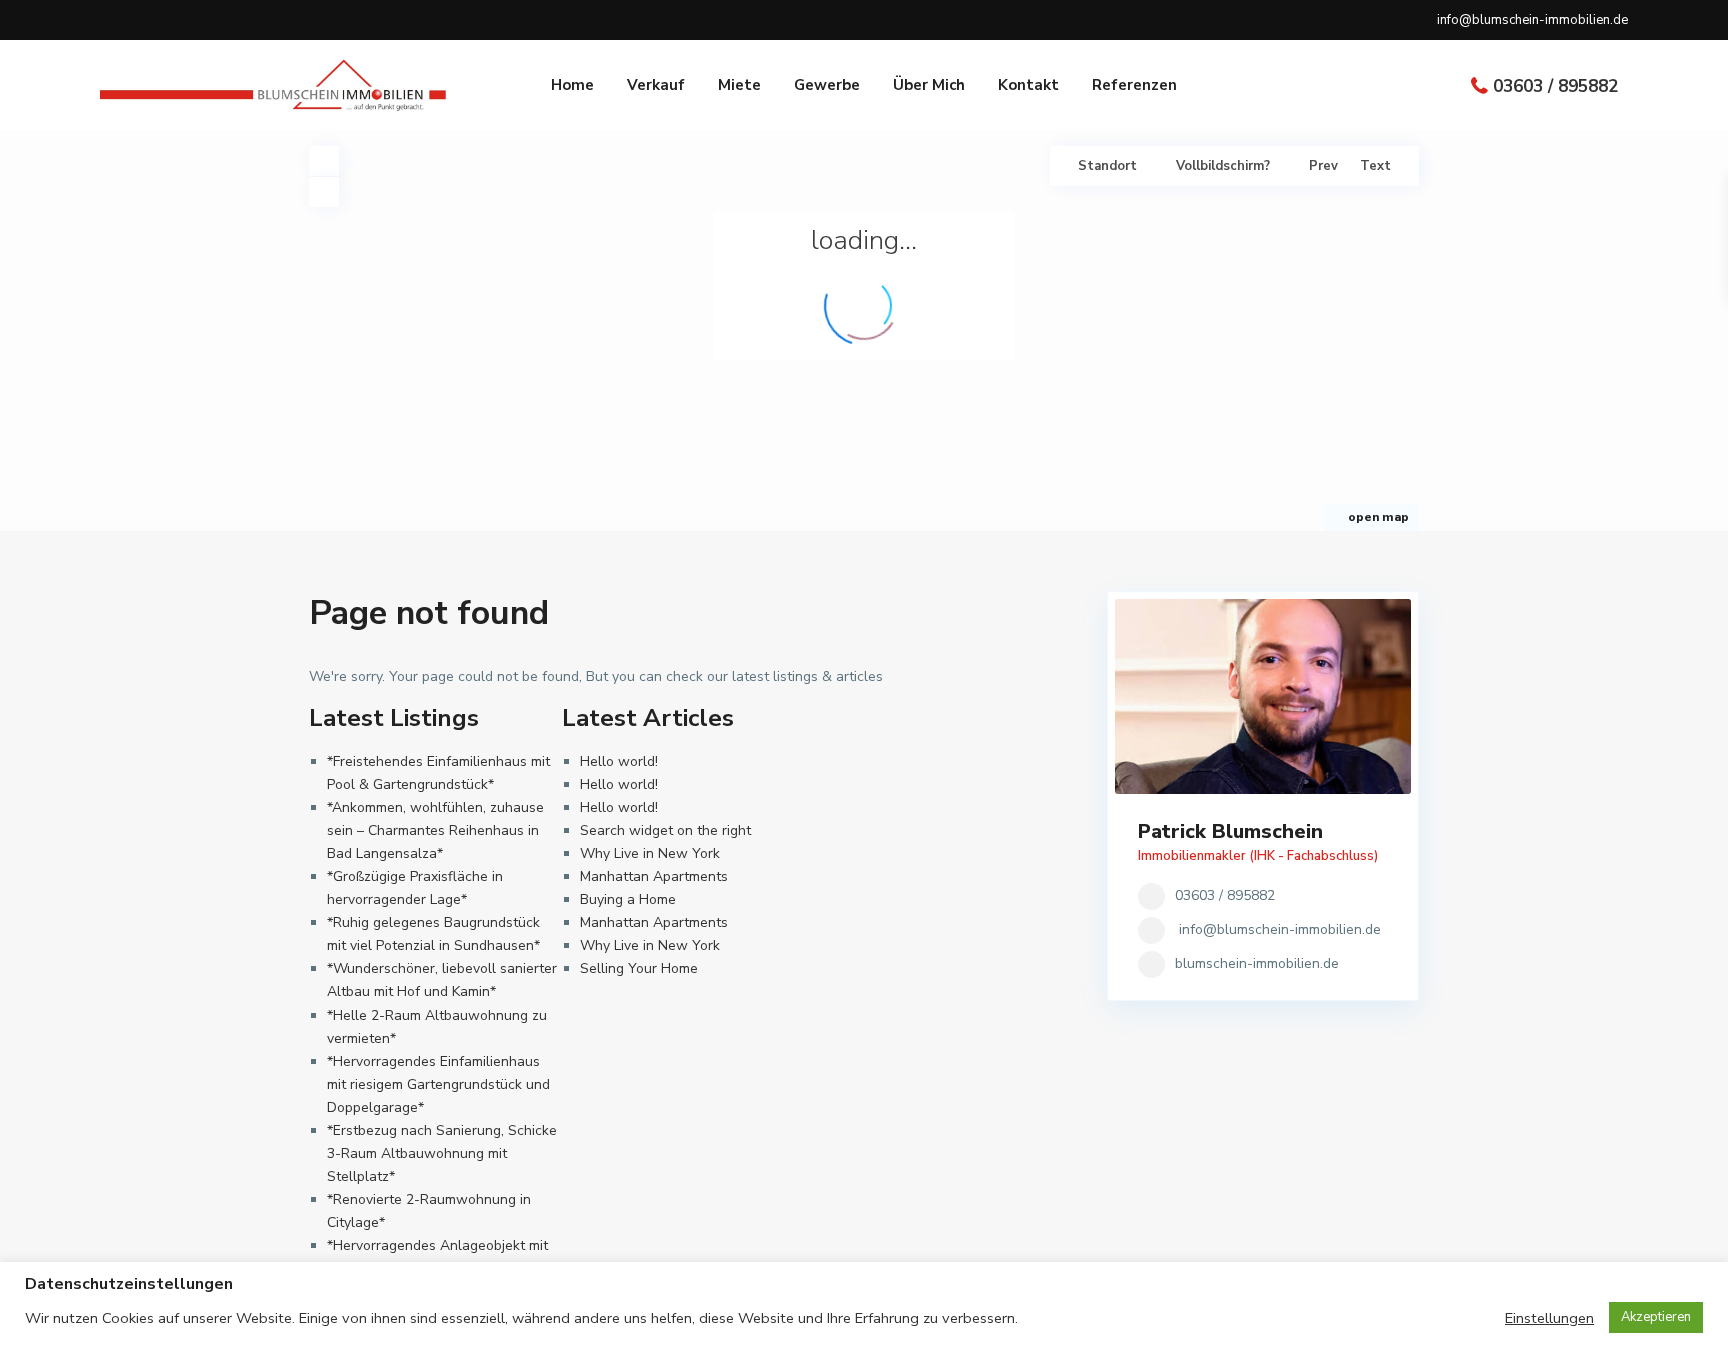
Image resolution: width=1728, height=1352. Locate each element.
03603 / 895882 (1555, 86)
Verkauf (656, 85)
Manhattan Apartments (654, 876)
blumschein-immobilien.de (1257, 963)
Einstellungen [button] (1549, 1318)
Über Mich (929, 85)
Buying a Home (628, 899)
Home (572, 85)
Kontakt (1028, 85)
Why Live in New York (650, 853)
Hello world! (619, 761)
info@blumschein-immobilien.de (1280, 929)
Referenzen (1134, 85)
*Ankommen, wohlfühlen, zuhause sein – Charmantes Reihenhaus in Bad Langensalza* (435, 830)
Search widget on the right (665, 830)
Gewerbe (827, 85)
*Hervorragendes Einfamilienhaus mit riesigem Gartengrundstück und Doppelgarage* (438, 1084)
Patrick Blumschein (1230, 831)
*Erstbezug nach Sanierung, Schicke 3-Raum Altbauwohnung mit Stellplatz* (442, 1153)
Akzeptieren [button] (1656, 1317)
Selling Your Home (639, 968)
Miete (739, 85)
